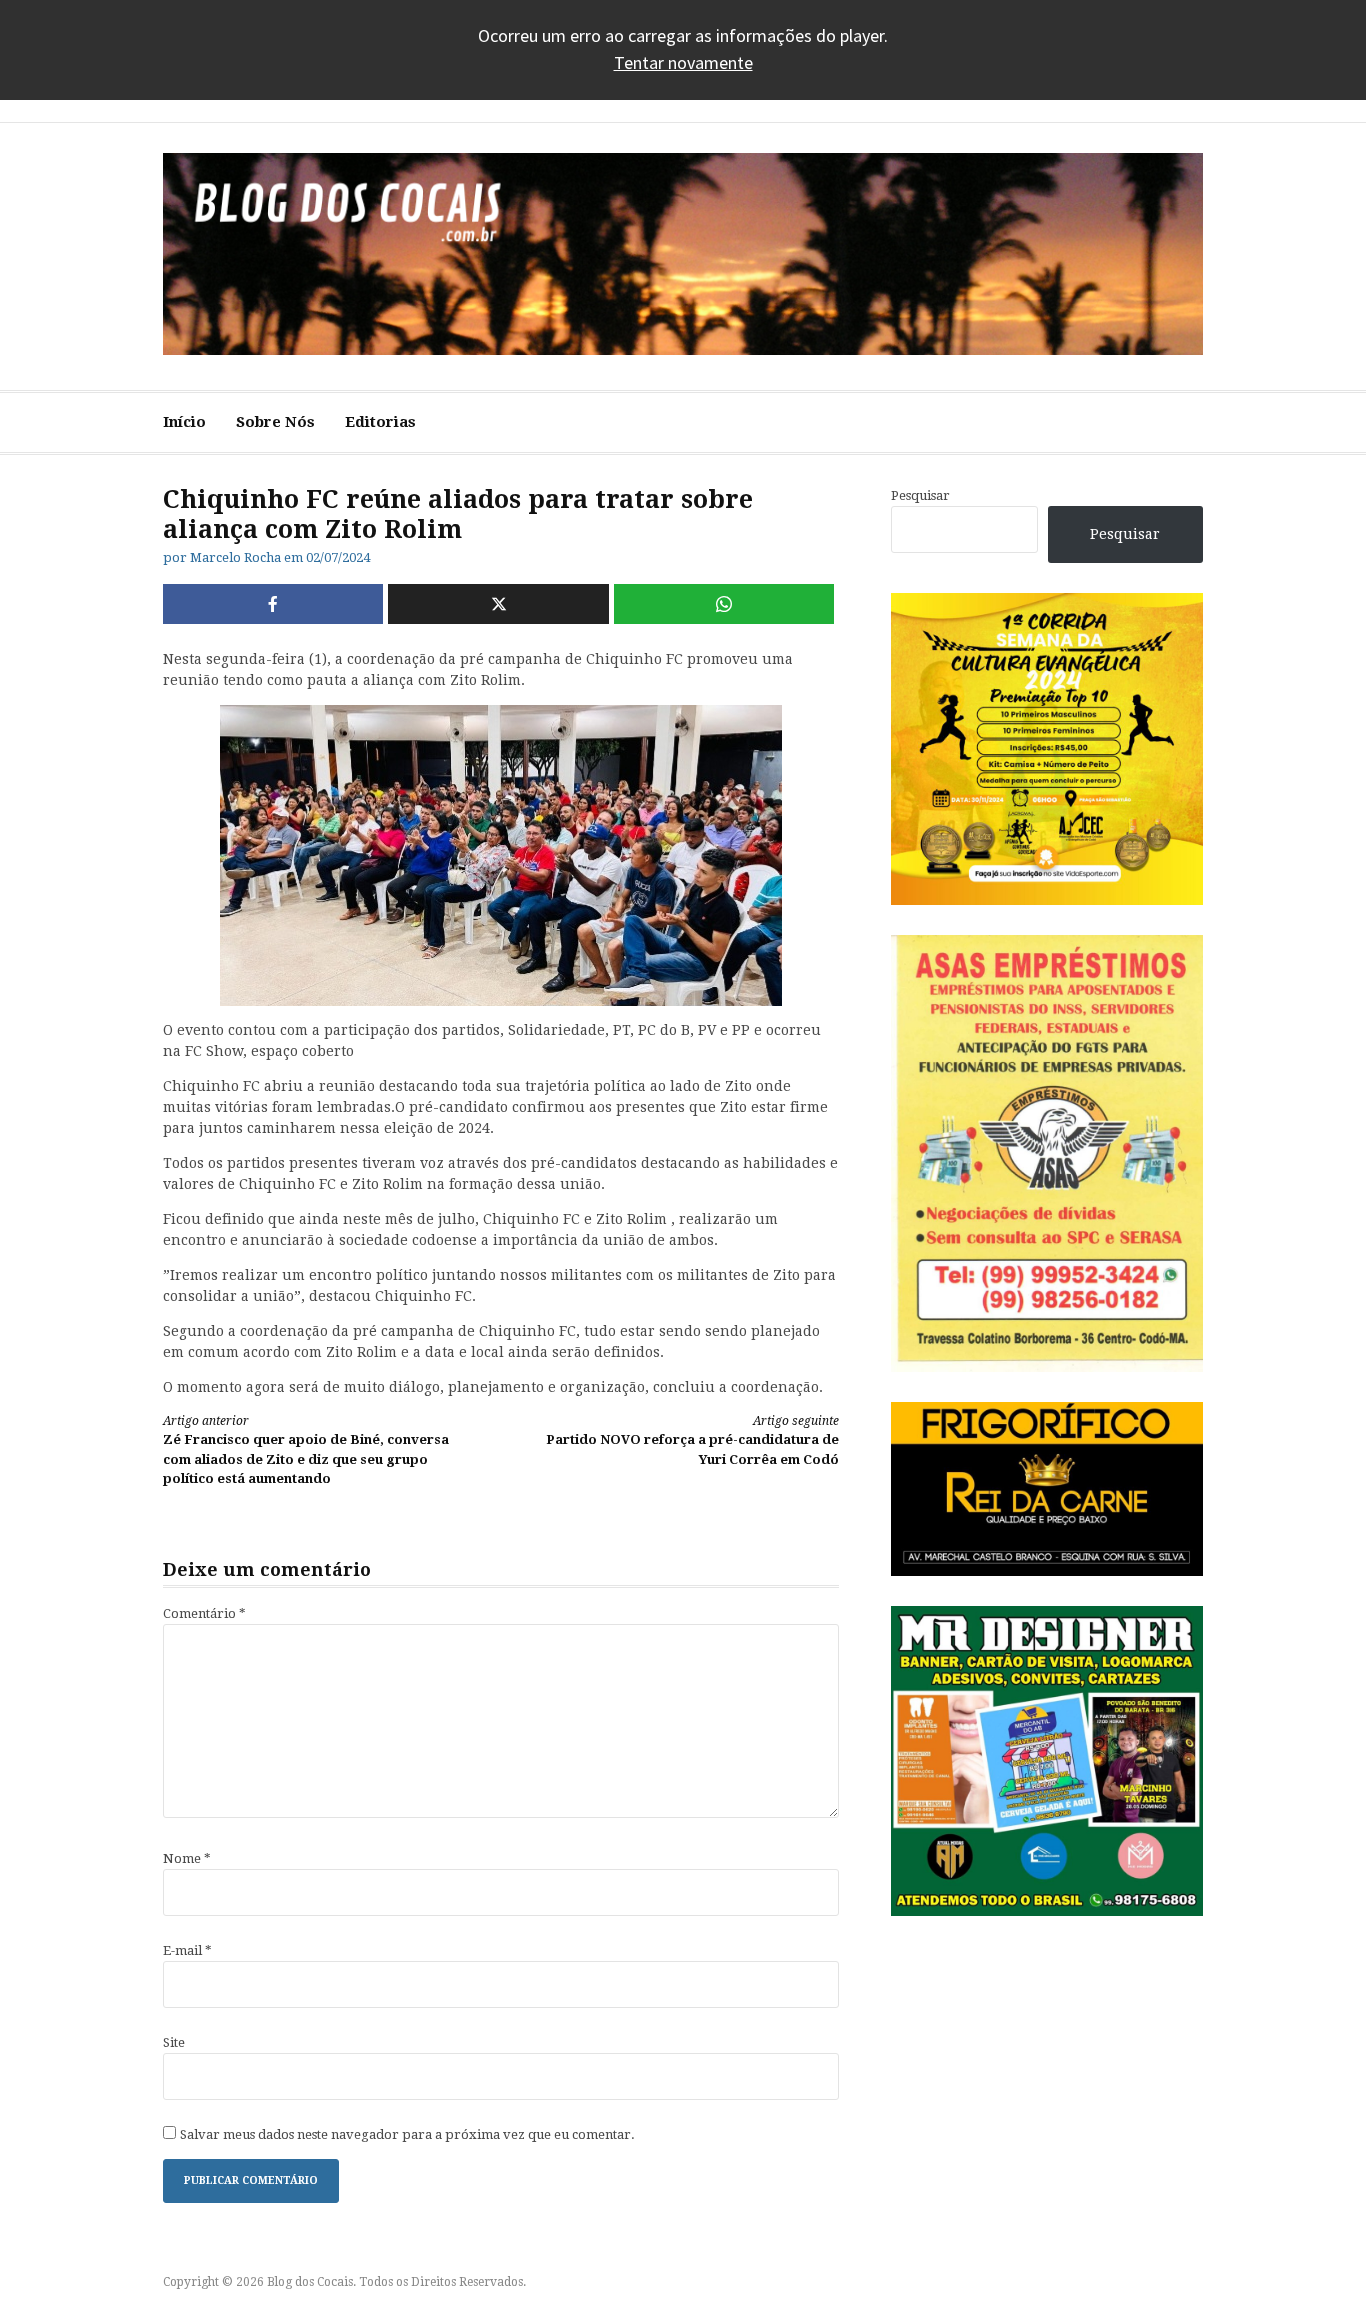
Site (174, 2042)
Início (184, 422)
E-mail (187, 1950)
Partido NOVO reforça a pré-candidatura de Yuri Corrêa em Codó (692, 1440)
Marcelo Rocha (235, 557)
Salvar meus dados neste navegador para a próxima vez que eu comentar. (407, 2134)
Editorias (380, 422)
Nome (187, 1858)
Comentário (204, 1613)
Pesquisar (920, 495)
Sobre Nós (275, 422)
